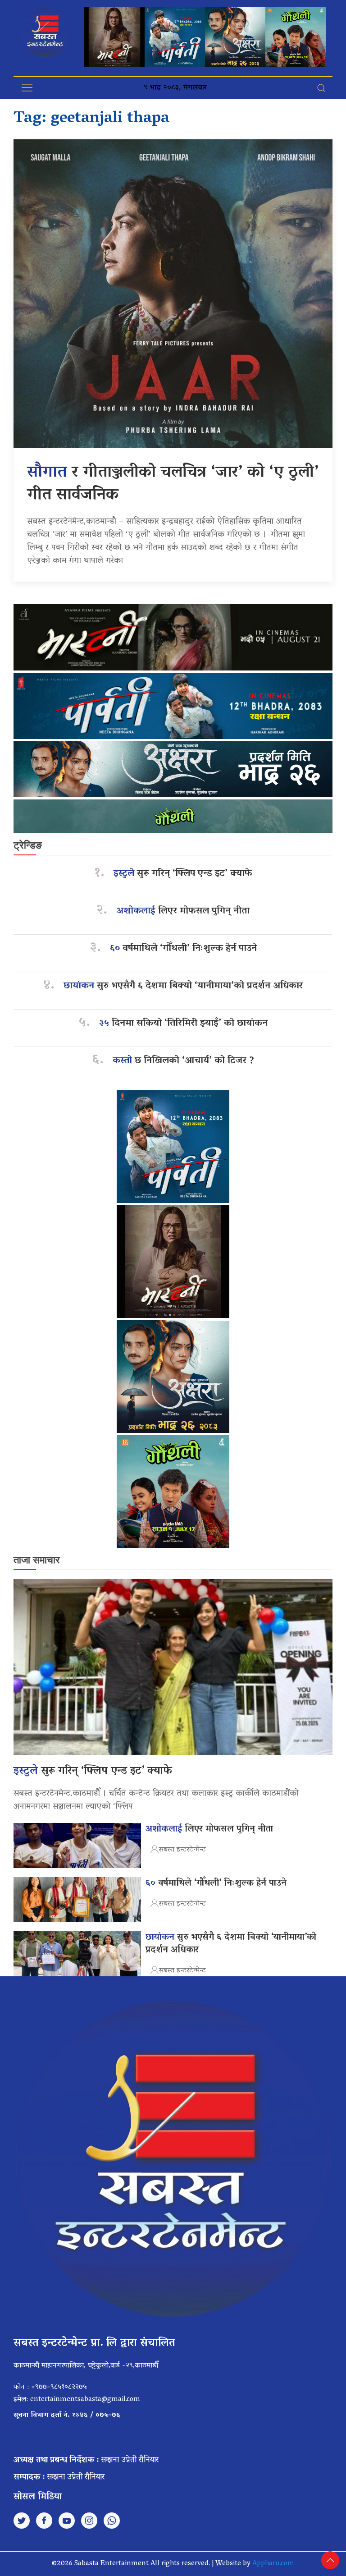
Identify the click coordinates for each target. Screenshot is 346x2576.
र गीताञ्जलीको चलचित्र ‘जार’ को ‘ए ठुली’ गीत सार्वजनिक (173, 484)
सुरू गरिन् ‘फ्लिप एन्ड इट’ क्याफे (183, 874)
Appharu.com (273, 2564)
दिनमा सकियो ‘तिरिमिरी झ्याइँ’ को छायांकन (183, 1024)
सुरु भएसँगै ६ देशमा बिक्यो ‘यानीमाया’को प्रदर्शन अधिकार (183, 986)
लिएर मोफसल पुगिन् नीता (183, 911)
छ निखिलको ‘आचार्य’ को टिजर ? (183, 1061)
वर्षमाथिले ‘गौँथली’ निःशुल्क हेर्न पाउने (183, 949)
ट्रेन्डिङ (28, 845)
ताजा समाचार (37, 1560)
